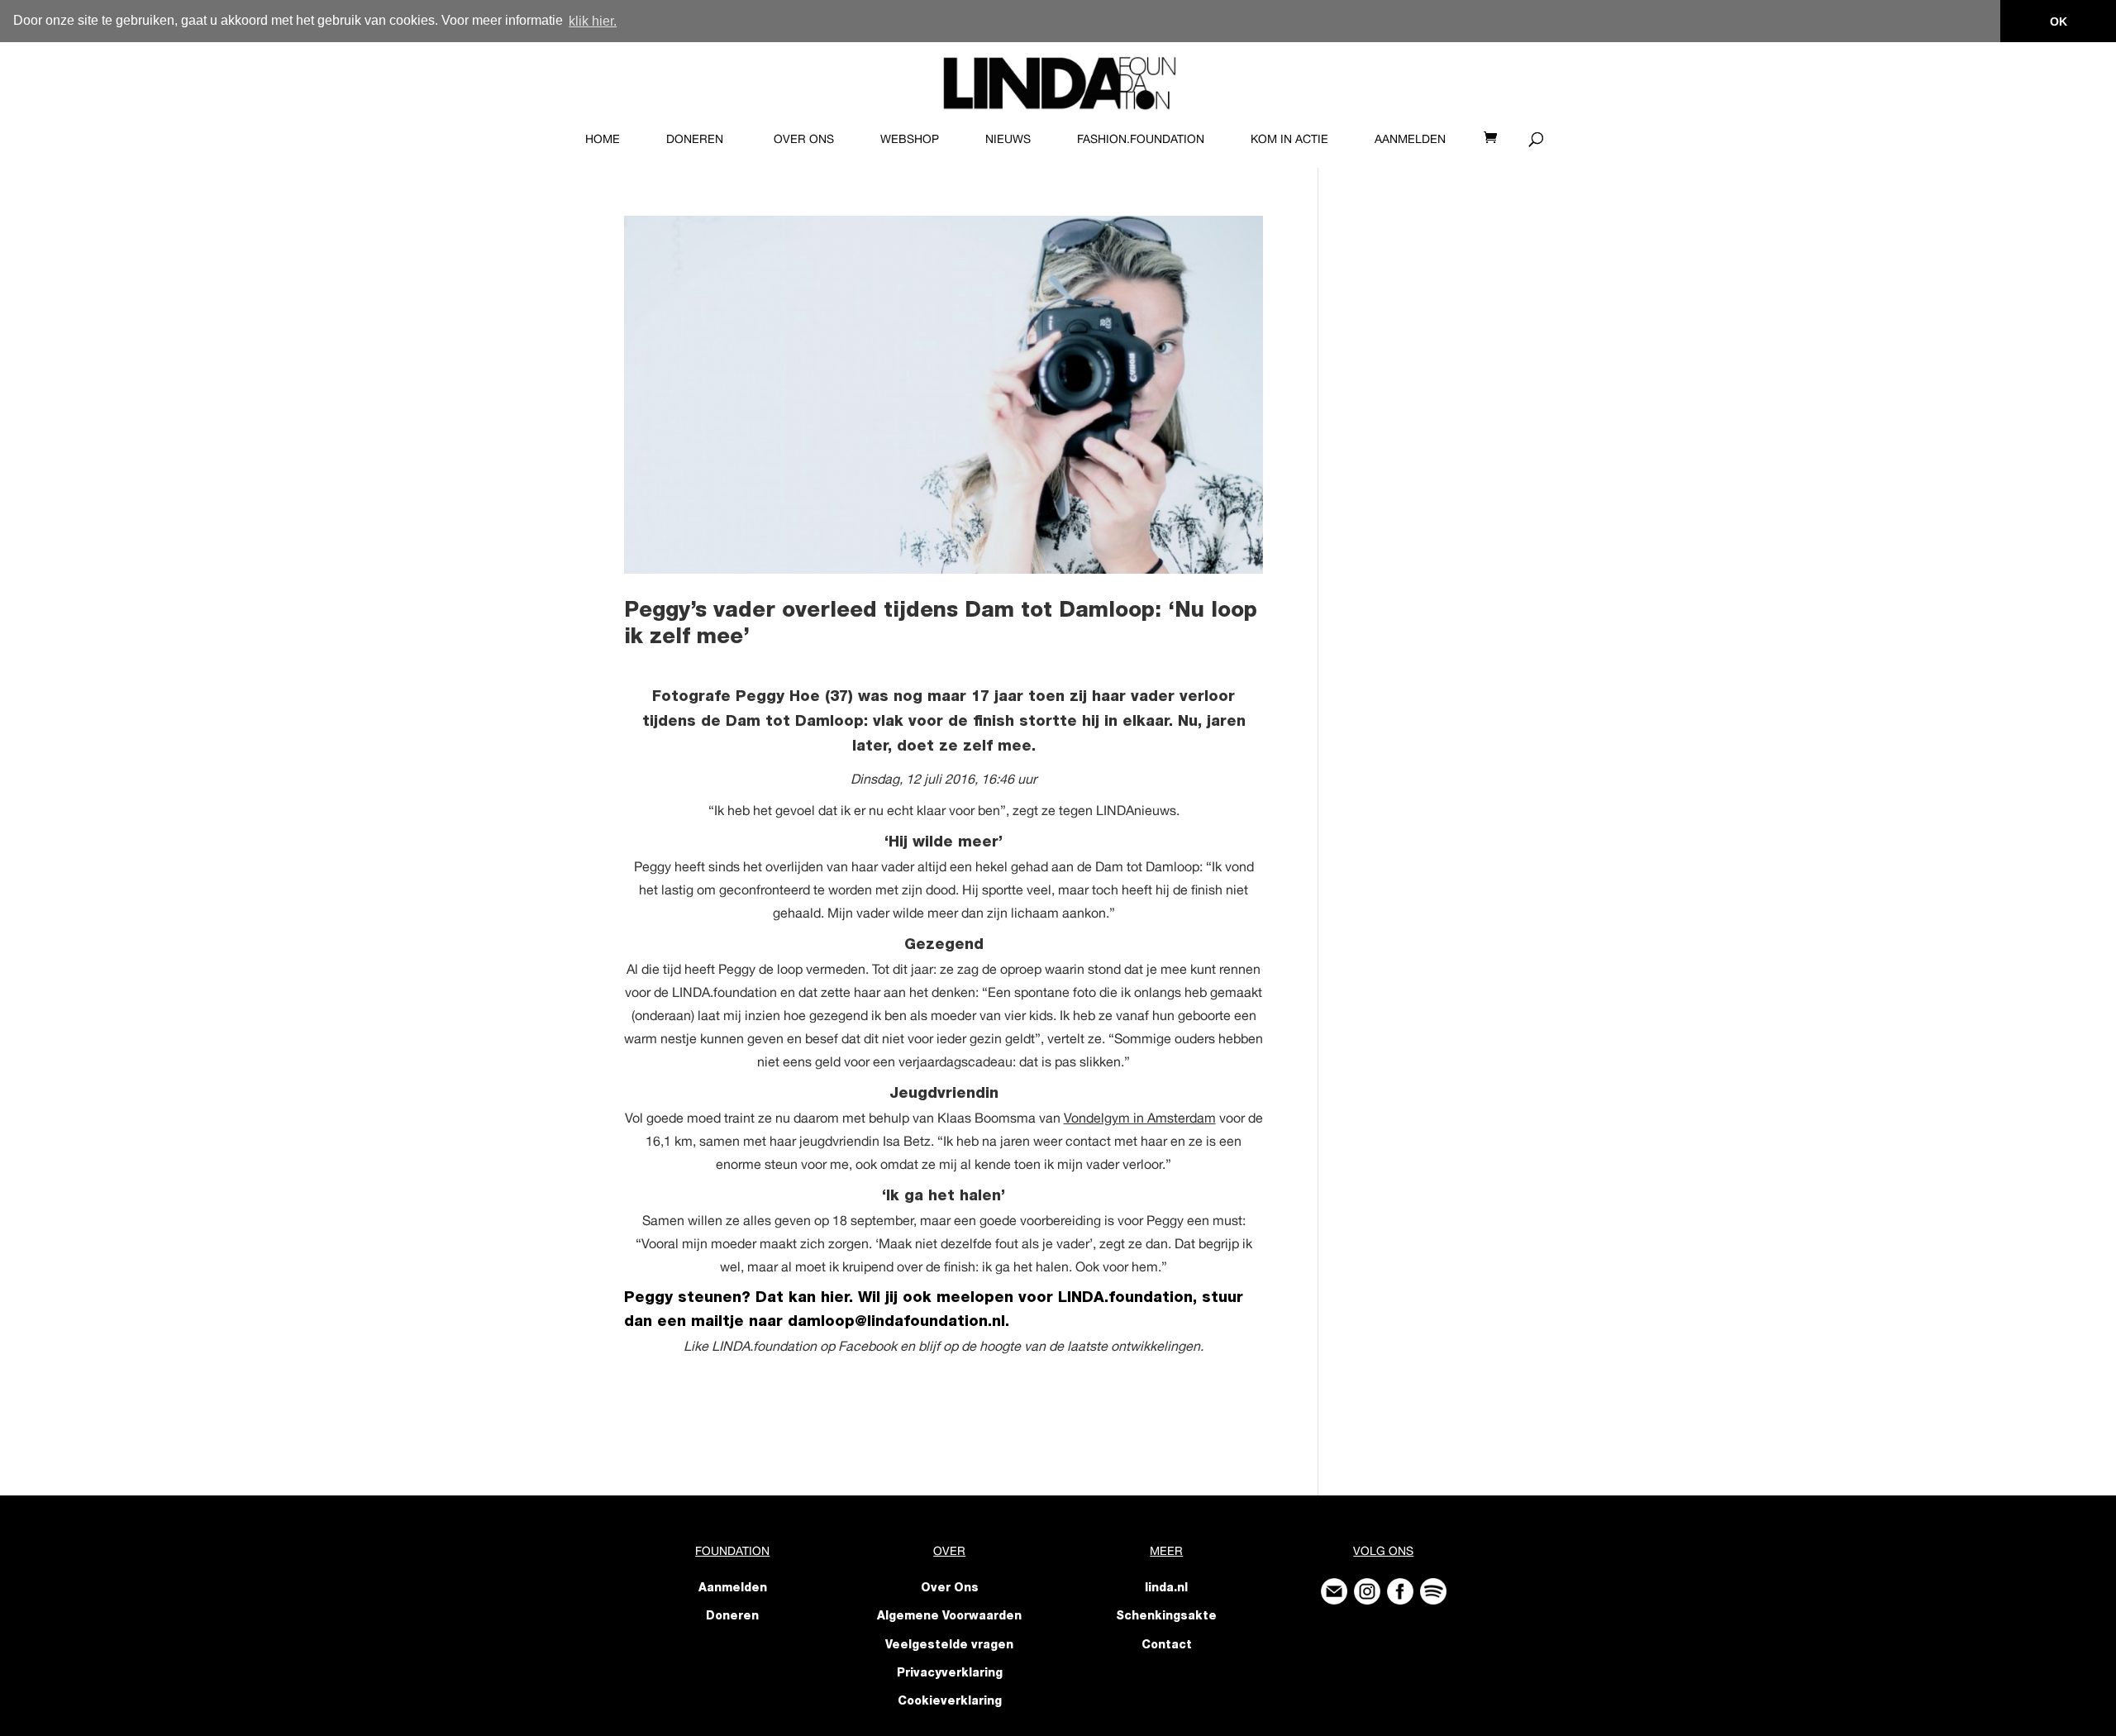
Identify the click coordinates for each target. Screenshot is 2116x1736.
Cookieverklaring (950, 1702)
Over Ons (804, 139)
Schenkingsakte (1166, 1617)
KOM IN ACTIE (1289, 139)
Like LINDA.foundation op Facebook (790, 1346)
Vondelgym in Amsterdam (1140, 1118)
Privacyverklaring (950, 1674)
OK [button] (2059, 21)
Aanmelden (1410, 139)
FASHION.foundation (1141, 139)
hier (835, 1299)
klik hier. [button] (593, 21)
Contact (1167, 1646)
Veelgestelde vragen (949, 1646)
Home (603, 139)
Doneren (695, 139)
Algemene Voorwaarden (949, 1617)
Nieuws (1008, 139)
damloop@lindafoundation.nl (896, 1323)
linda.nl (1166, 1589)
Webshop (910, 139)
